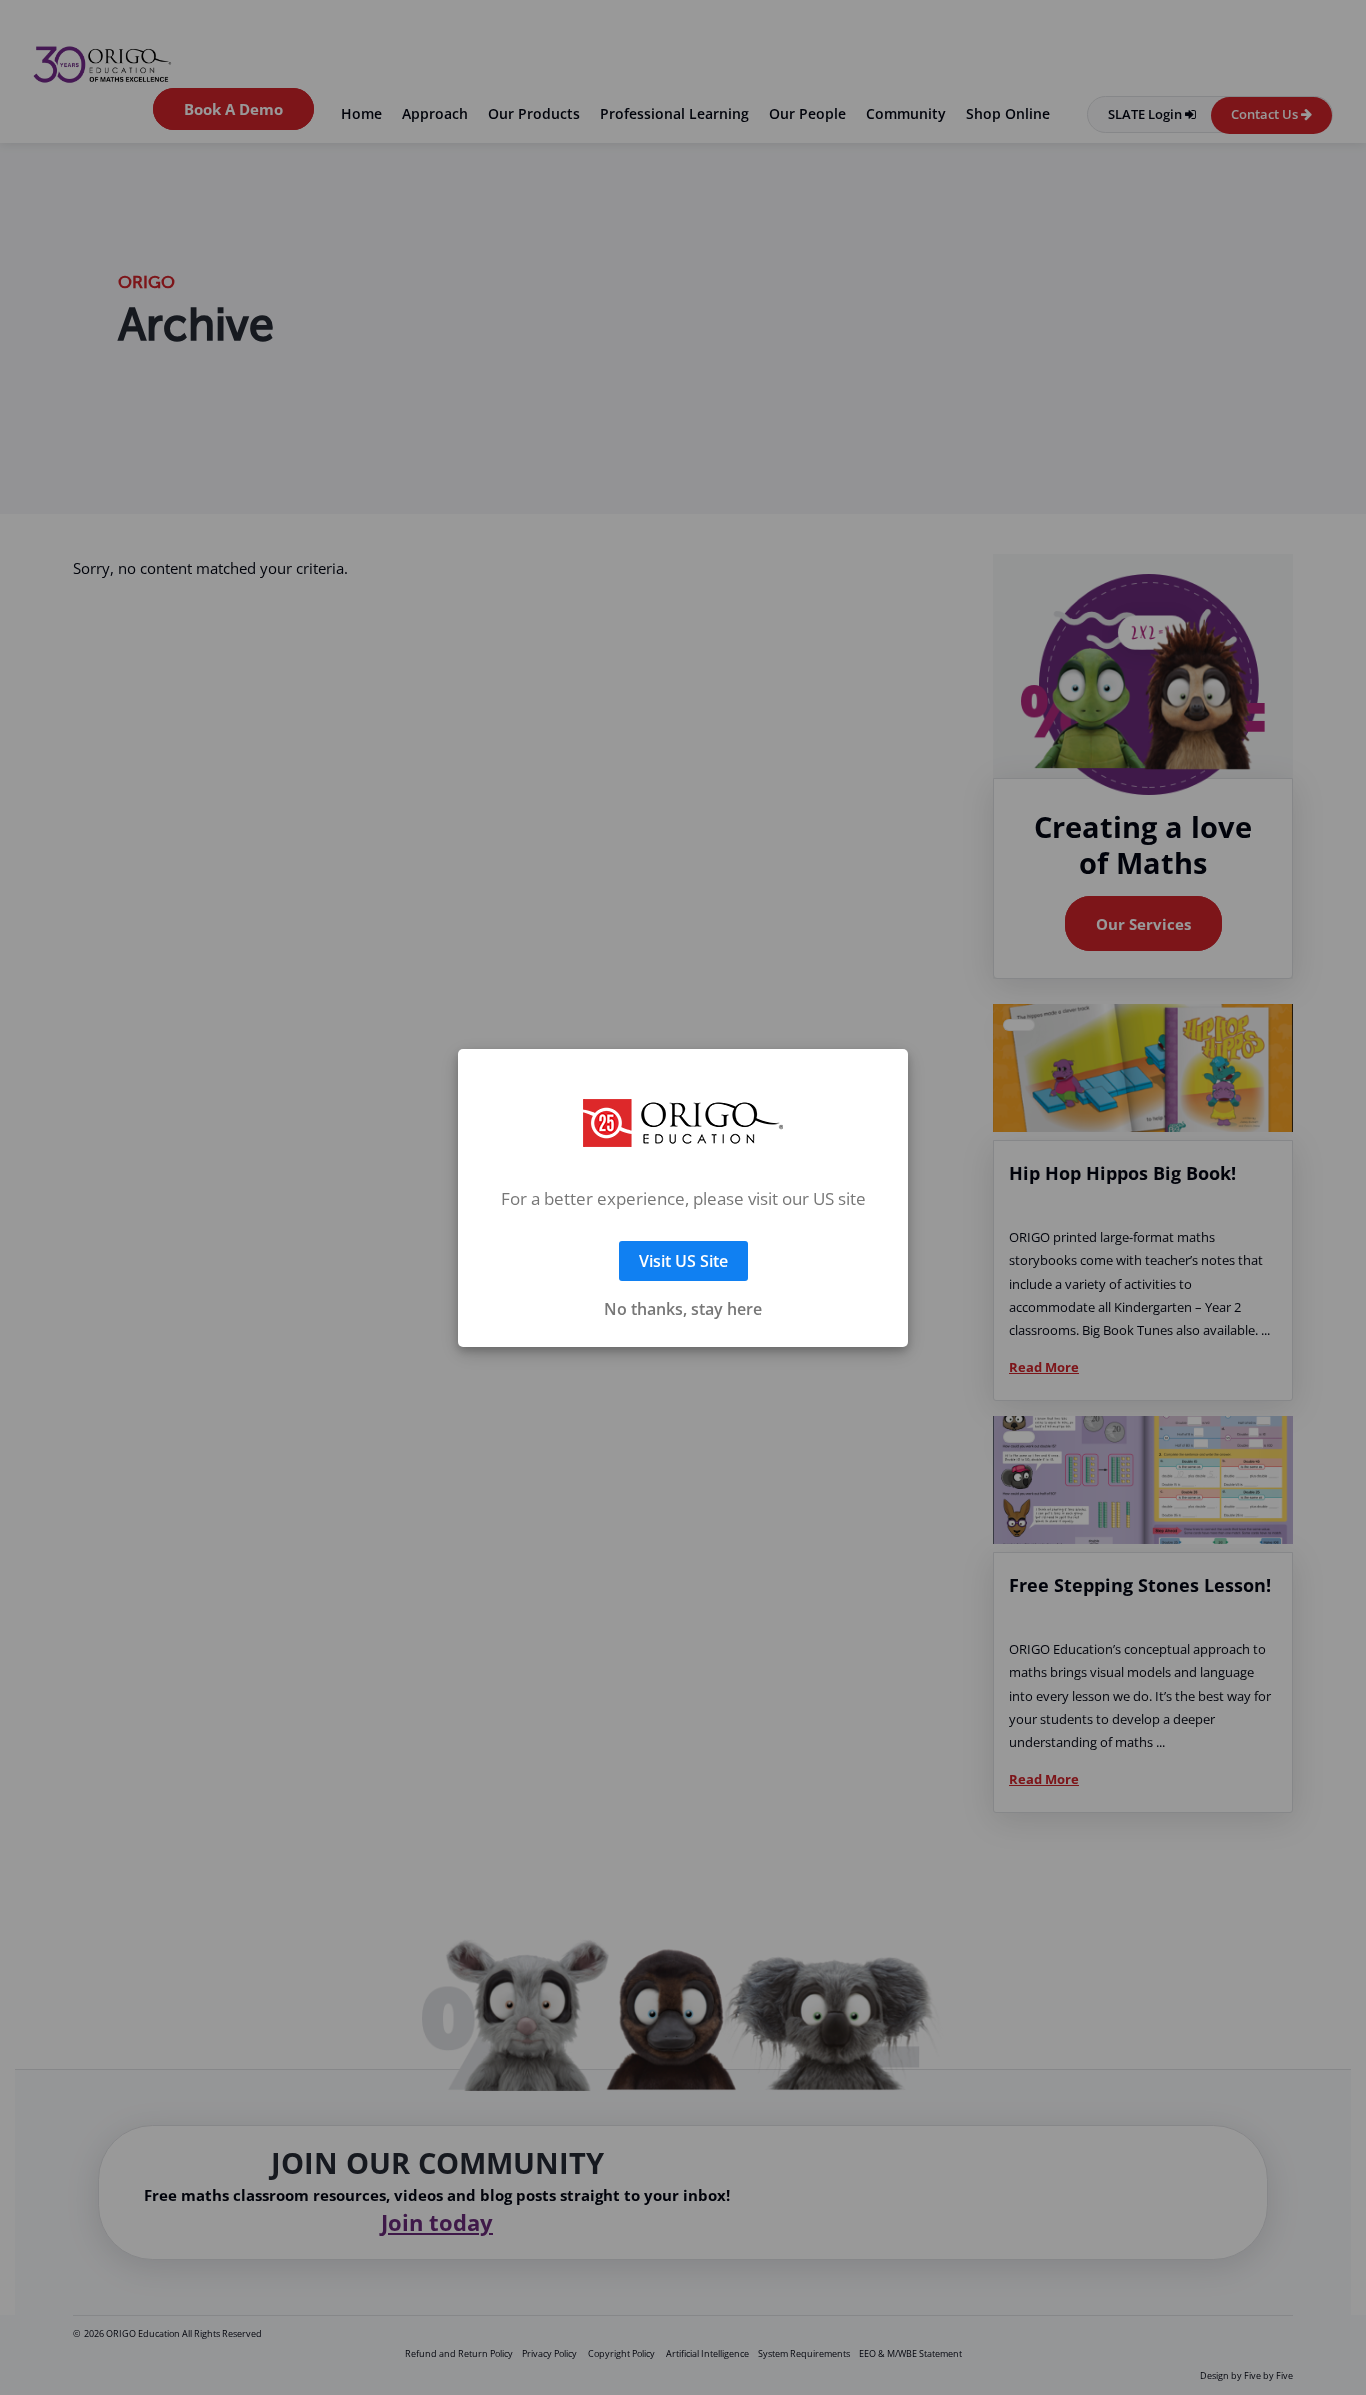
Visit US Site (683, 1237)
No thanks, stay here (683, 1285)
